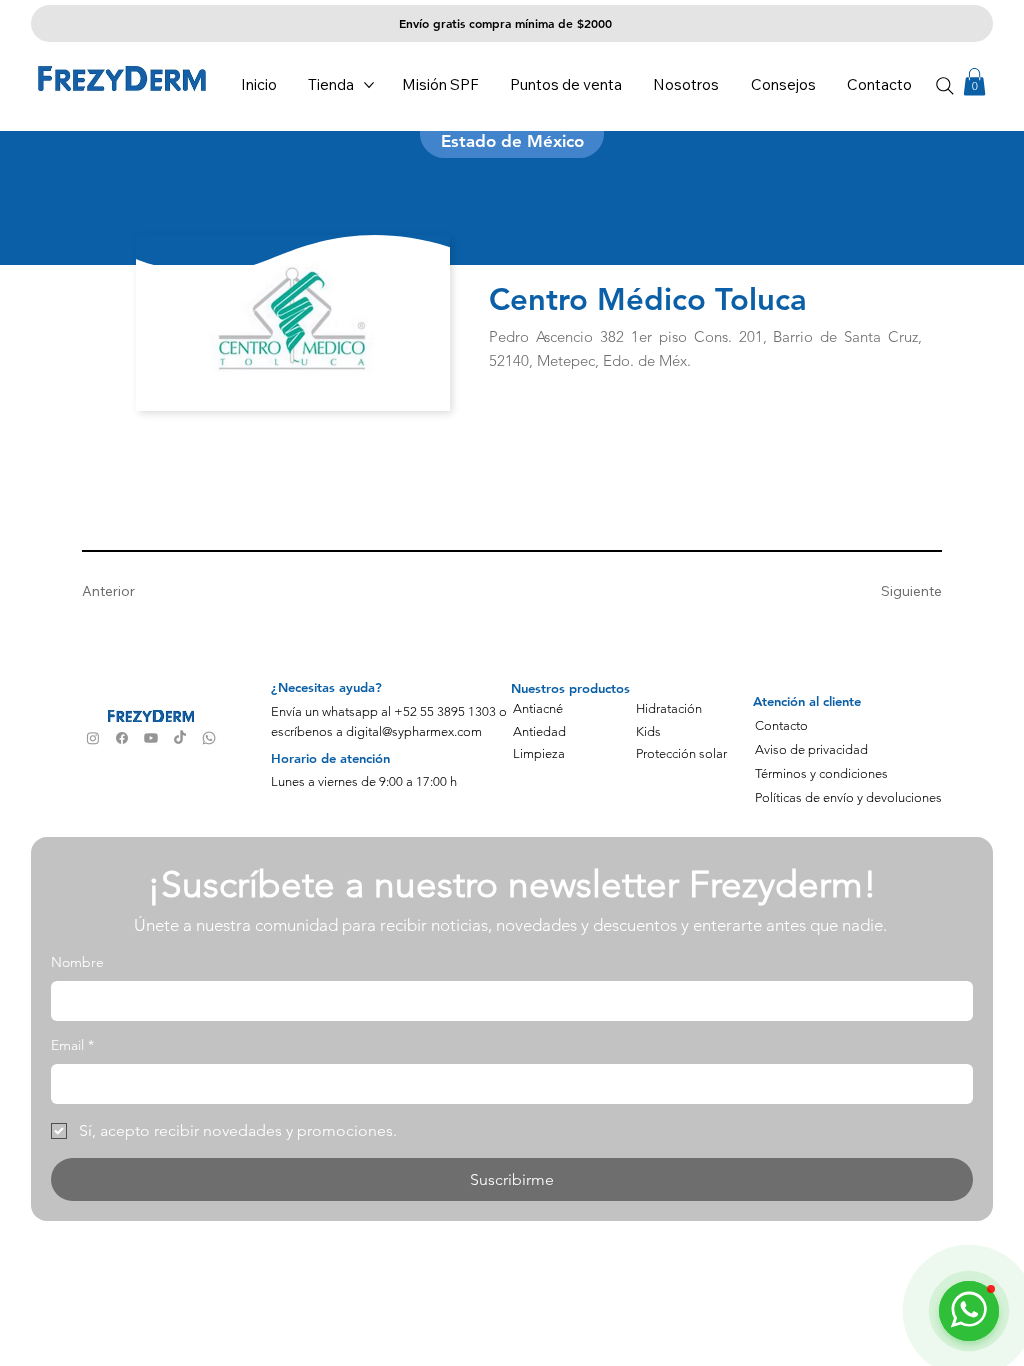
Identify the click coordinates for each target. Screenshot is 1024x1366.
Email (72, 1045)
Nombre (77, 962)
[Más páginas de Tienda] (369, 85)
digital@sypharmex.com (414, 731)
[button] (974, 81)
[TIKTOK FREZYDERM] (180, 738)
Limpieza (539, 753)
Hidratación (669, 708)
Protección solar (681, 753)
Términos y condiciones (821, 773)
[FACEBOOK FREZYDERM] (122, 738)
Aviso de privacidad (811, 749)
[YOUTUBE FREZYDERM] (151, 738)
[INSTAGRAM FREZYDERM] (93, 738)
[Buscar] (945, 86)
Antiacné (538, 708)
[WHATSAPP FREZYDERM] (209, 738)
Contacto (781, 725)
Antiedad (539, 731)
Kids (648, 731)
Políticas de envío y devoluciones (848, 797)
